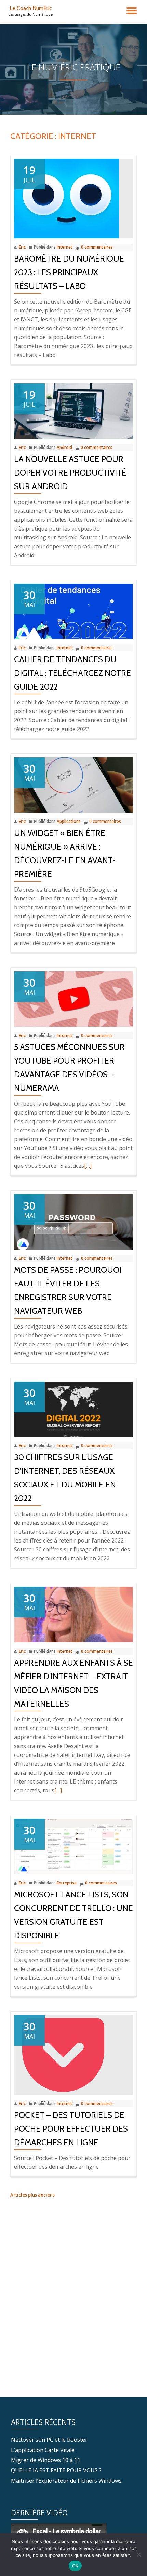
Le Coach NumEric (31, 8)
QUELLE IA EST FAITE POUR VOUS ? (56, 2470)
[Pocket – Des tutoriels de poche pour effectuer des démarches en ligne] (63, 2054)
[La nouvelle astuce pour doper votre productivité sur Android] (73, 410)
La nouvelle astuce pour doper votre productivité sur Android (70, 473)
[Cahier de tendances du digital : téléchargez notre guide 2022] (73, 611)
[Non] (138, 2554)
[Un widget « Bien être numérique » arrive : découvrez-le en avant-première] (73, 784)
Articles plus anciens (32, 2195)
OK (75, 2566)
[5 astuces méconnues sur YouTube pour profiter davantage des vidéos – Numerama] (73, 999)
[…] (88, 1166)
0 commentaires (97, 247)
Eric (22, 247)
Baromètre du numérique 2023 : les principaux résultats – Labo (69, 272)
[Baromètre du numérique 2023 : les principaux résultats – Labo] (66, 198)
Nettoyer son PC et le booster (49, 2440)
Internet (65, 247)
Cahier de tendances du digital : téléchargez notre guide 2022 (72, 673)
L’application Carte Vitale (43, 2450)
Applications (69, 821)
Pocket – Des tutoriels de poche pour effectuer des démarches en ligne (71, 2129)
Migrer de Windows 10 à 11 (46, 2460)
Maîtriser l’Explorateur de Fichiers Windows (66, 2481)
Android (64, 447)
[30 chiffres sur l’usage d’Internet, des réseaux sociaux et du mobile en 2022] (73, 1409)
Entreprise (67, 1883)
